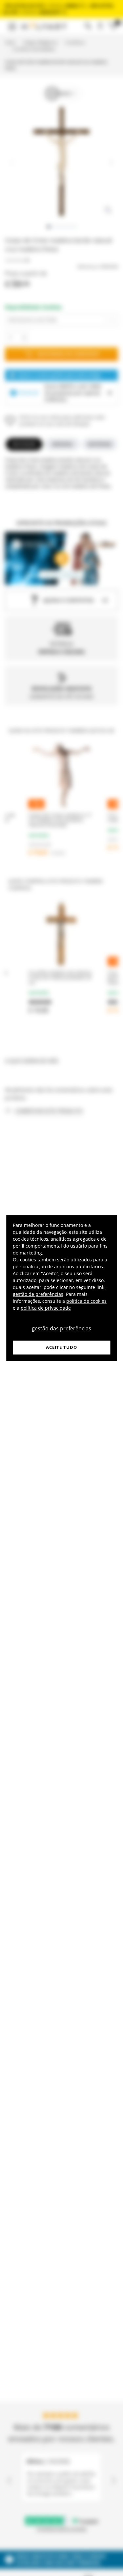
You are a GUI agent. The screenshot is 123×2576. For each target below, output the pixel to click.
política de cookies (86, 1301)
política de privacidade (46, 1308)
